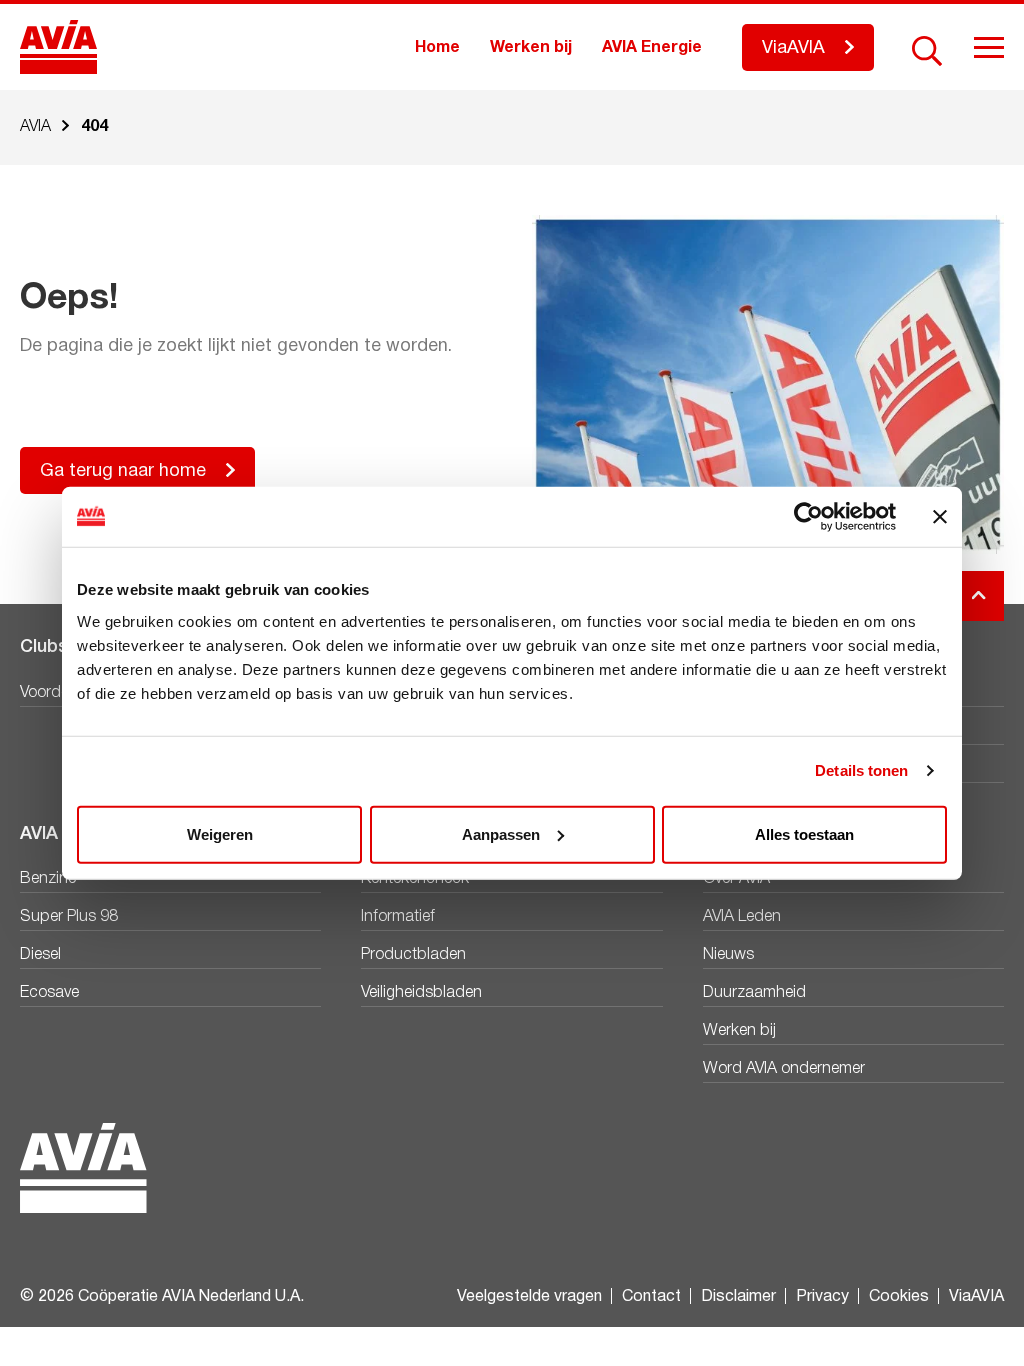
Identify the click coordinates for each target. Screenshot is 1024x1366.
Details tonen (861, 770)
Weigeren (220, 833)
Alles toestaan (804, 833)
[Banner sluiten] (940, 517)
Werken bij (531, 48)
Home (437, 48)
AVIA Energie (652, 48)
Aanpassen (501, 833)
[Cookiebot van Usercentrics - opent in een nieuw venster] (808, 517)
